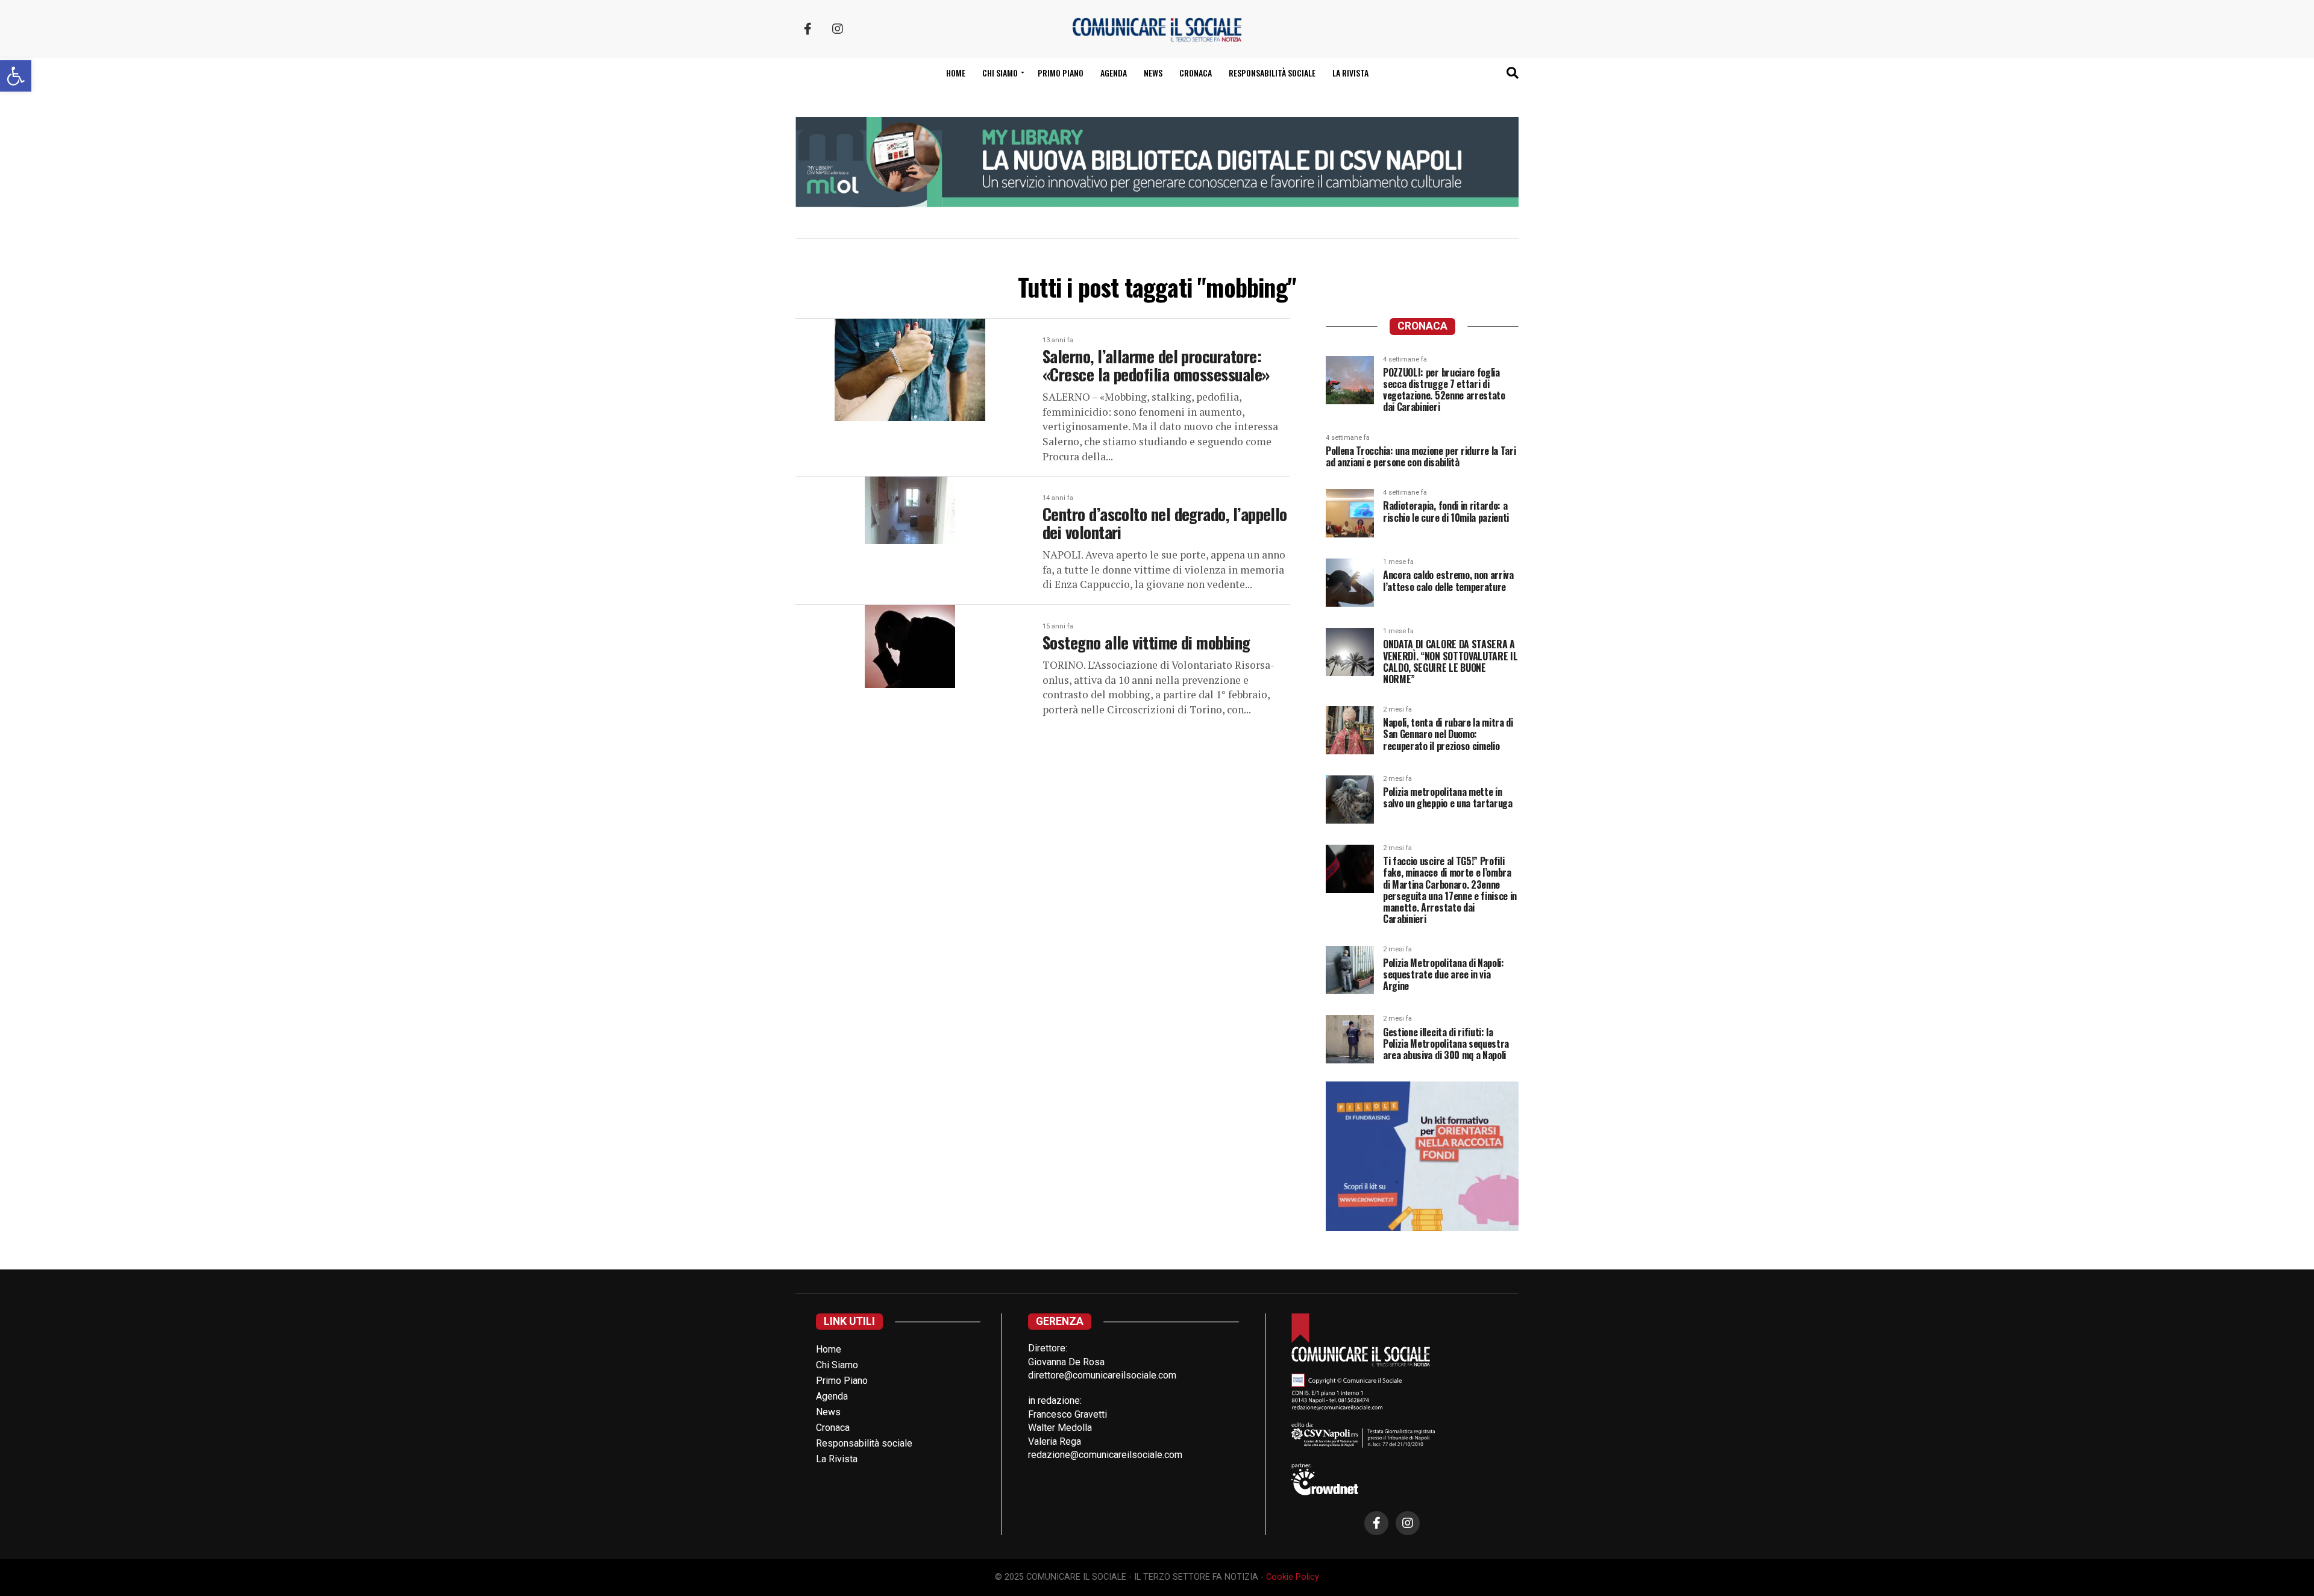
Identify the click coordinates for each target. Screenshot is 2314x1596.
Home (956, 73)
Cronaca (1196, 73)
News (1153, 73)
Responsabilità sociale (1272, 73)
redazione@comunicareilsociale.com (1105, 1455)
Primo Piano (1061, 73)
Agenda (1114, 73)
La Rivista (1350, 73)
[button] (16, 76)
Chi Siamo (837, 1365)
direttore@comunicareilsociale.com (1102, 1375)
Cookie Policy (1293, 1577)
